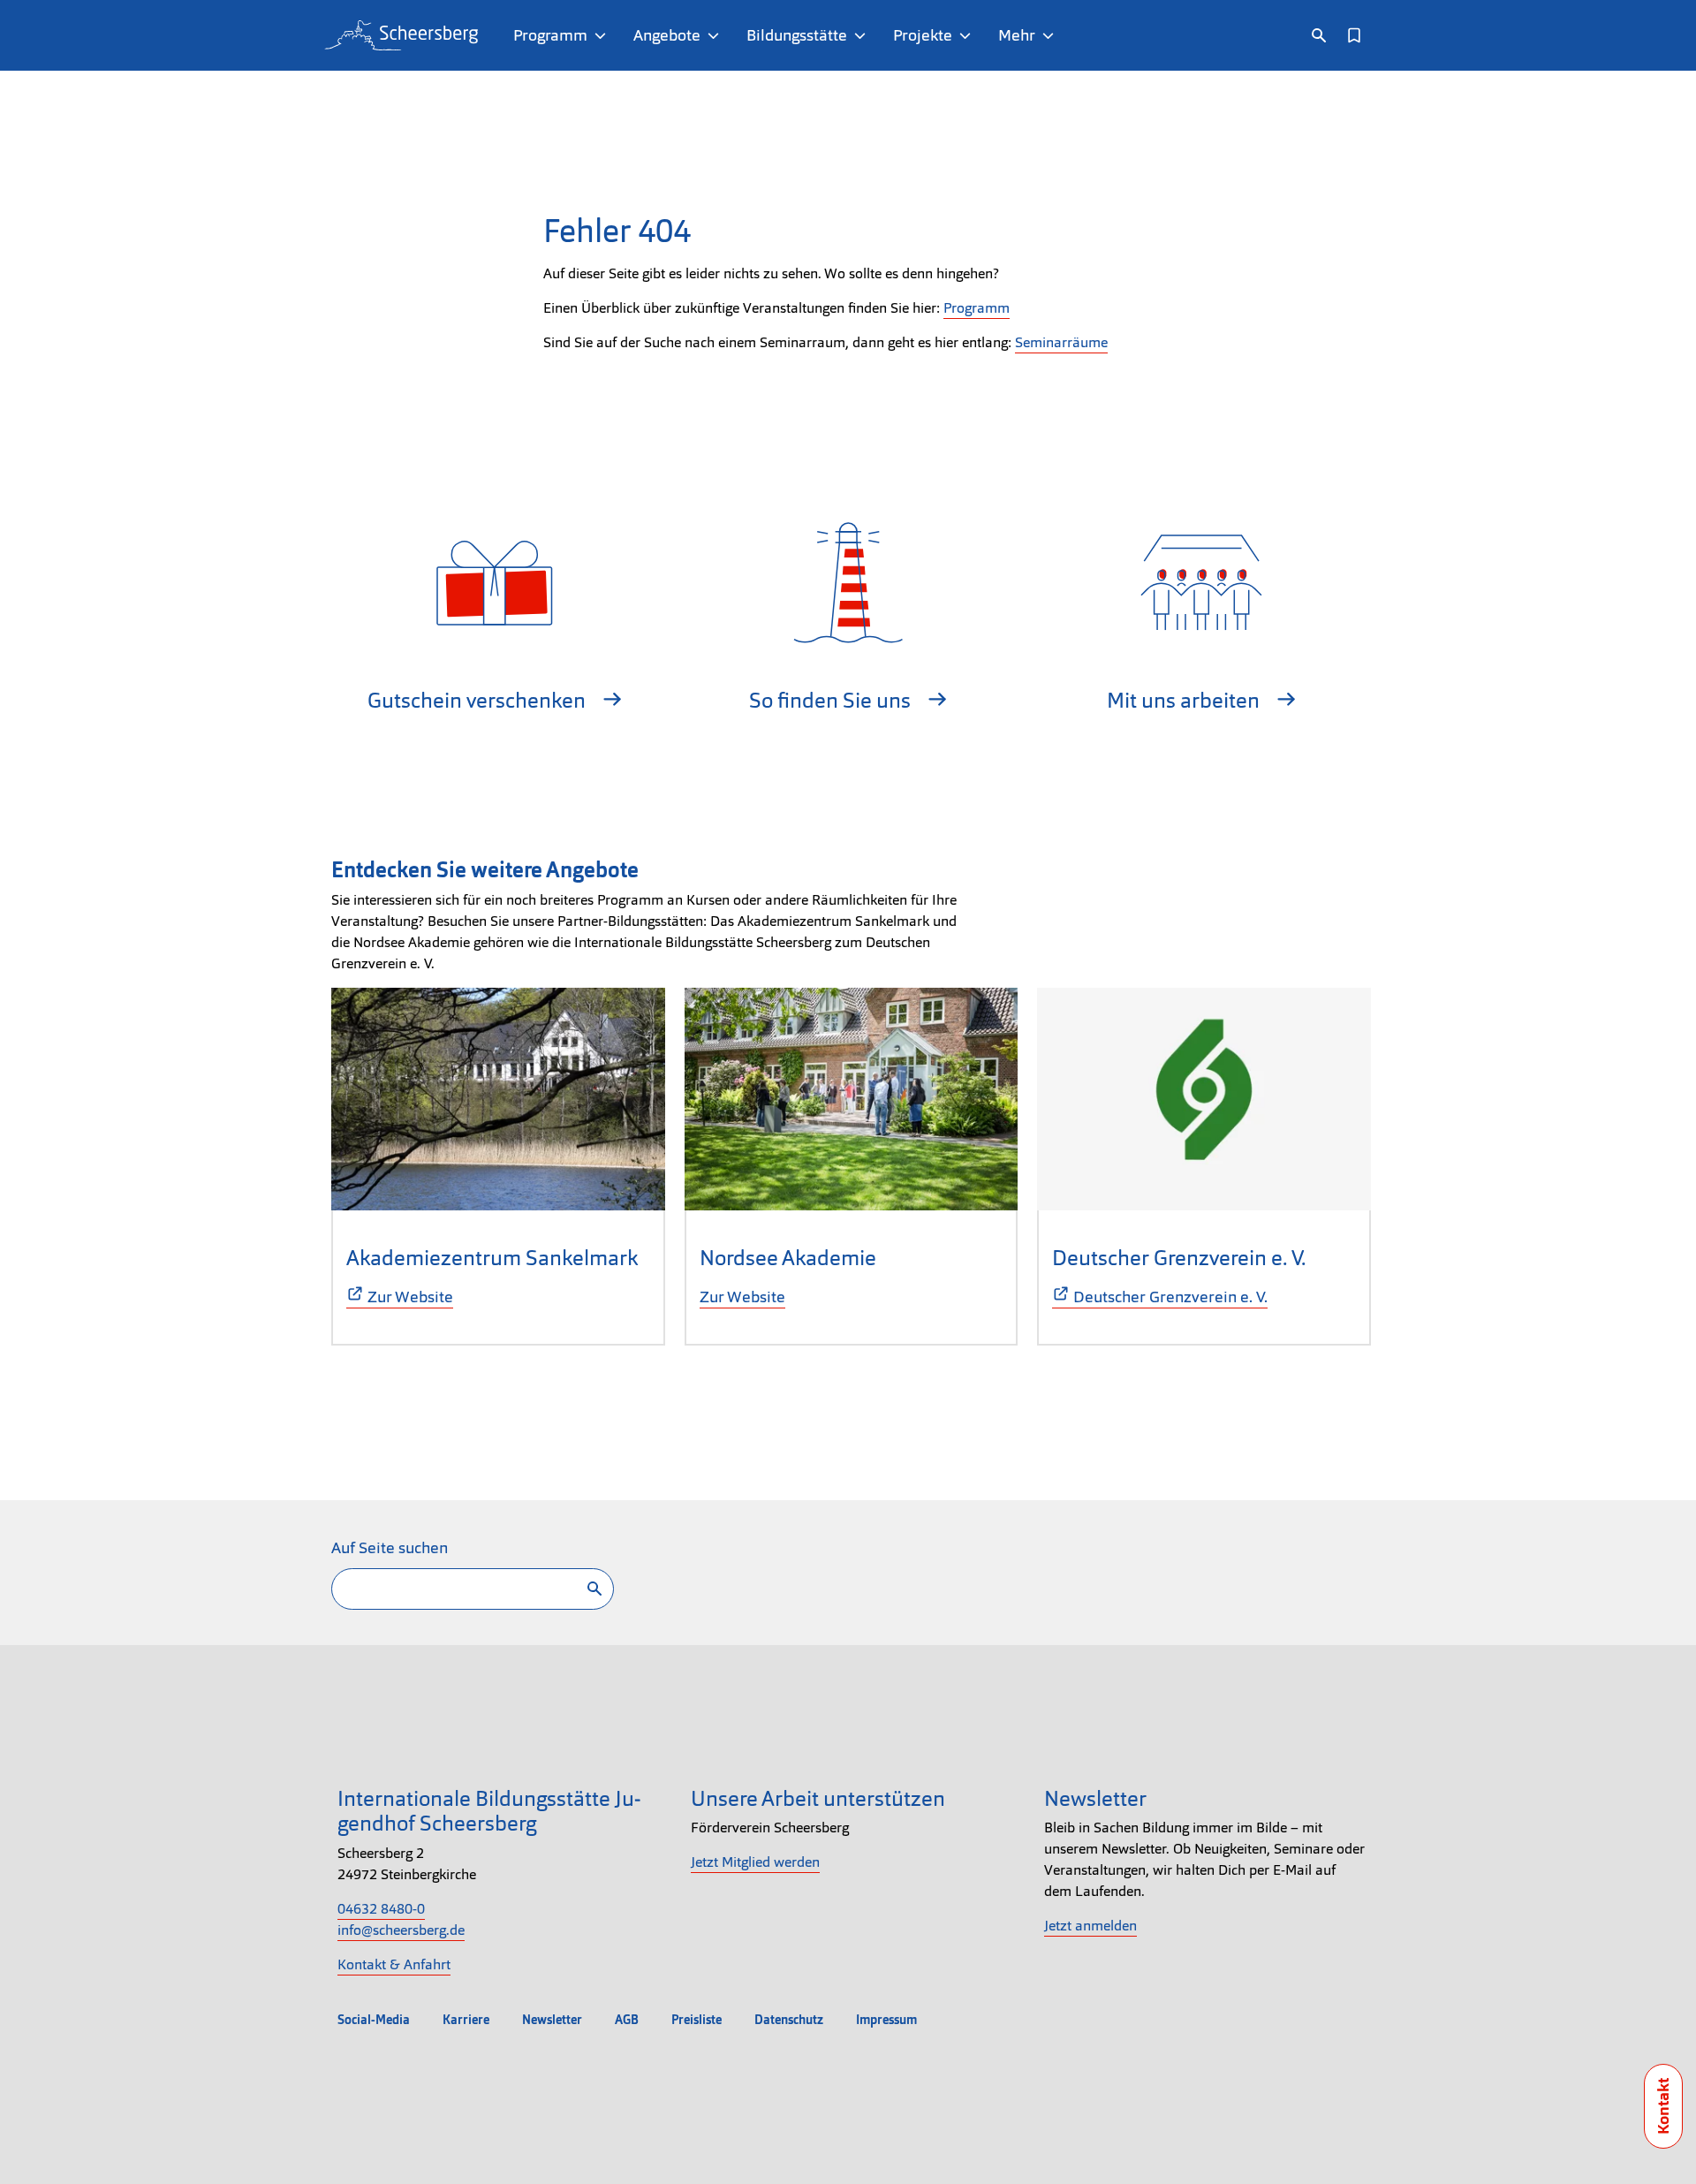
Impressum (886, 2020)
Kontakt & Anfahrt (394, 1964)
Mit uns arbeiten (1185, 700)
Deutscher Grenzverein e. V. (1179, 1258)
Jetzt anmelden (1090, 1926)
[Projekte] (969, 35)
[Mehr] (1052, 35)
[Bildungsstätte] (863, 35)
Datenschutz (789, 2020)
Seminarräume (1061, 342)
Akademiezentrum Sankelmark (492, 1258)
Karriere (466, 2020)
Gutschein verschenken (479, 700)
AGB (627, 2020)
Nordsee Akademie (788, 1258)
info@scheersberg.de (401, 1930)
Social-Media (374, 2020)
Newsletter (552, 2020)
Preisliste (697, 2020)
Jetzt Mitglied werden (755, 1862)
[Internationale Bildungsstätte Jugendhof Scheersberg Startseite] (401, 35)
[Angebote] (717, 35)
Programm (977, 308)
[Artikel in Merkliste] (1354, 35)
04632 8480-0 (381, 1909)
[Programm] (604, 35)
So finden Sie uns (832, 700)
